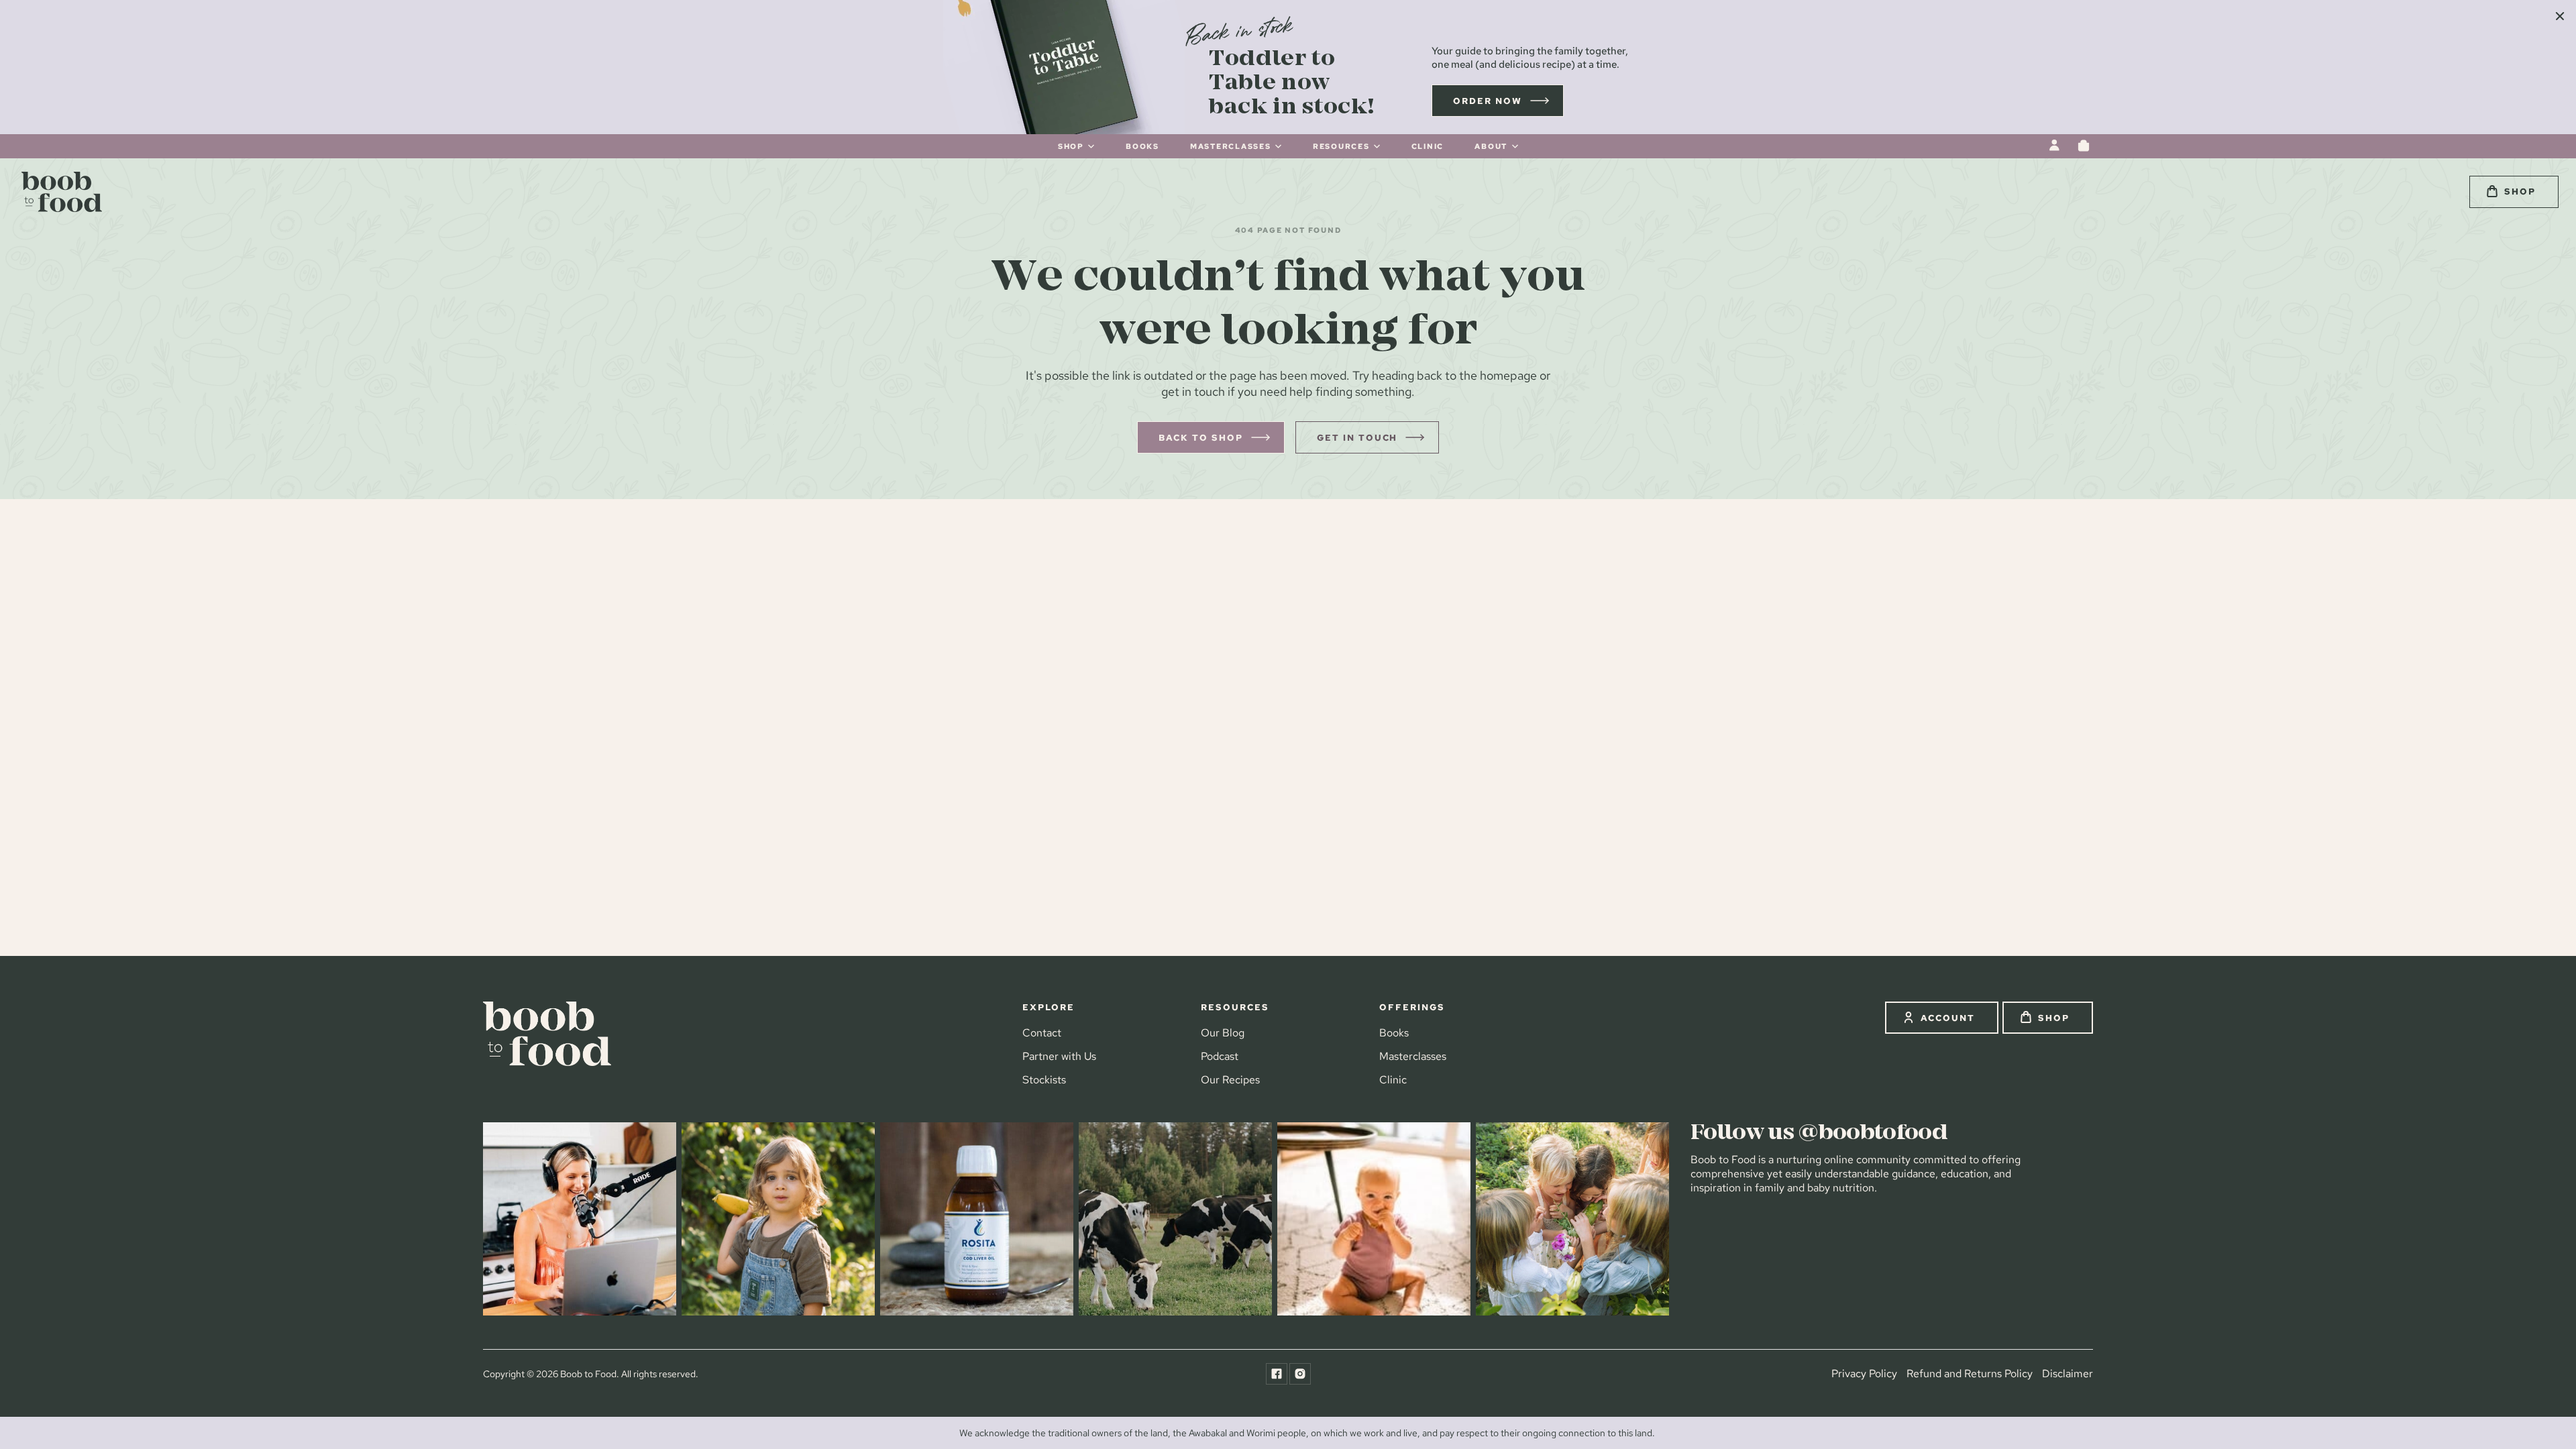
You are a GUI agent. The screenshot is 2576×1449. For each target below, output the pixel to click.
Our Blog (1223, 1032)
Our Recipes (1230, 1080)
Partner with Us (1059, 1057)
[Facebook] (1277, 1374)
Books (1394, 1032)
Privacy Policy (1864, 1373)
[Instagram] (1300, 1374)
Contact (1042, 1032)
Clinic (1393, 1080)
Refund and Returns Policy (1970, 1373)
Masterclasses (1413, 1057)
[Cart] (2084, 146)
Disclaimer (2068, 1373)
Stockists (1044, 1080)
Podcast (1220, 1057)
